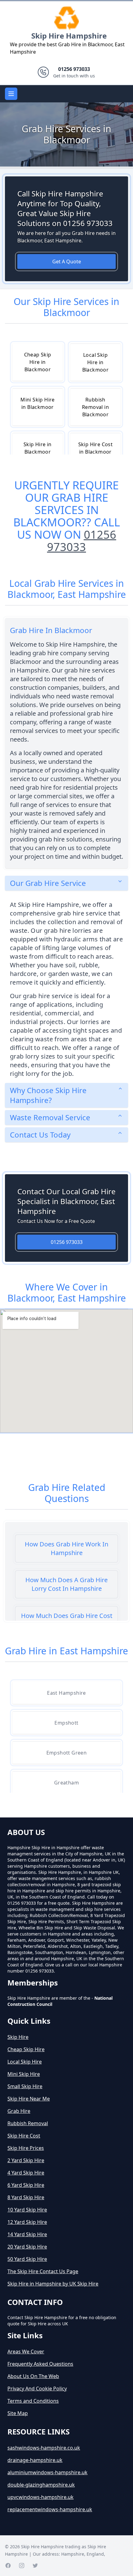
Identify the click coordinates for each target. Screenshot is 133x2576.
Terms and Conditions (33, 2401)
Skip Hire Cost (24, 2136)
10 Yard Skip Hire (27, 2210)
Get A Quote (67, 261)
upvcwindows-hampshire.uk (41, 2497)
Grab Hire (19, 2111)
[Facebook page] (8, 2566)
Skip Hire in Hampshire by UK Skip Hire (53, 2284)
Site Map (18, 2413)
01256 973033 (82, 541)
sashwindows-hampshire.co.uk (44, 2448)
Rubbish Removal (28, 2123)
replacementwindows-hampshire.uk (50, 2509)
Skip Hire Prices (26, 2148)
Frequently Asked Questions (40, 2364)
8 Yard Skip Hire (26, 2197)
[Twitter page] (35, 2566)
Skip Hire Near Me (29, 2099)
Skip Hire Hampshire (69, 36)
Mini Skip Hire (24, 2074)
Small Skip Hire (25, 2086)
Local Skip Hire (25, 2062)
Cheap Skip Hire (26, 2049)
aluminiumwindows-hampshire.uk (47, 2472)
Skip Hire (18, 2037)
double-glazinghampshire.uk (41, 2485)
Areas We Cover (26, 2352)
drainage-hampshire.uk (35, 2460)
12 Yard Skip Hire (27, 2222)
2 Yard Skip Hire (26, 2160)
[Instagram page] (22, 2566)
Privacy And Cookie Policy (37, 2389)
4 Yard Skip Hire (26, 2173)
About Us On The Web (33, 2376)
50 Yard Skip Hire (27, 2259)
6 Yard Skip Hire (26, 2185)
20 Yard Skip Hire (27, 2247)
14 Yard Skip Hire (27, 2234)
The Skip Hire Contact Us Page (43, 2271)
